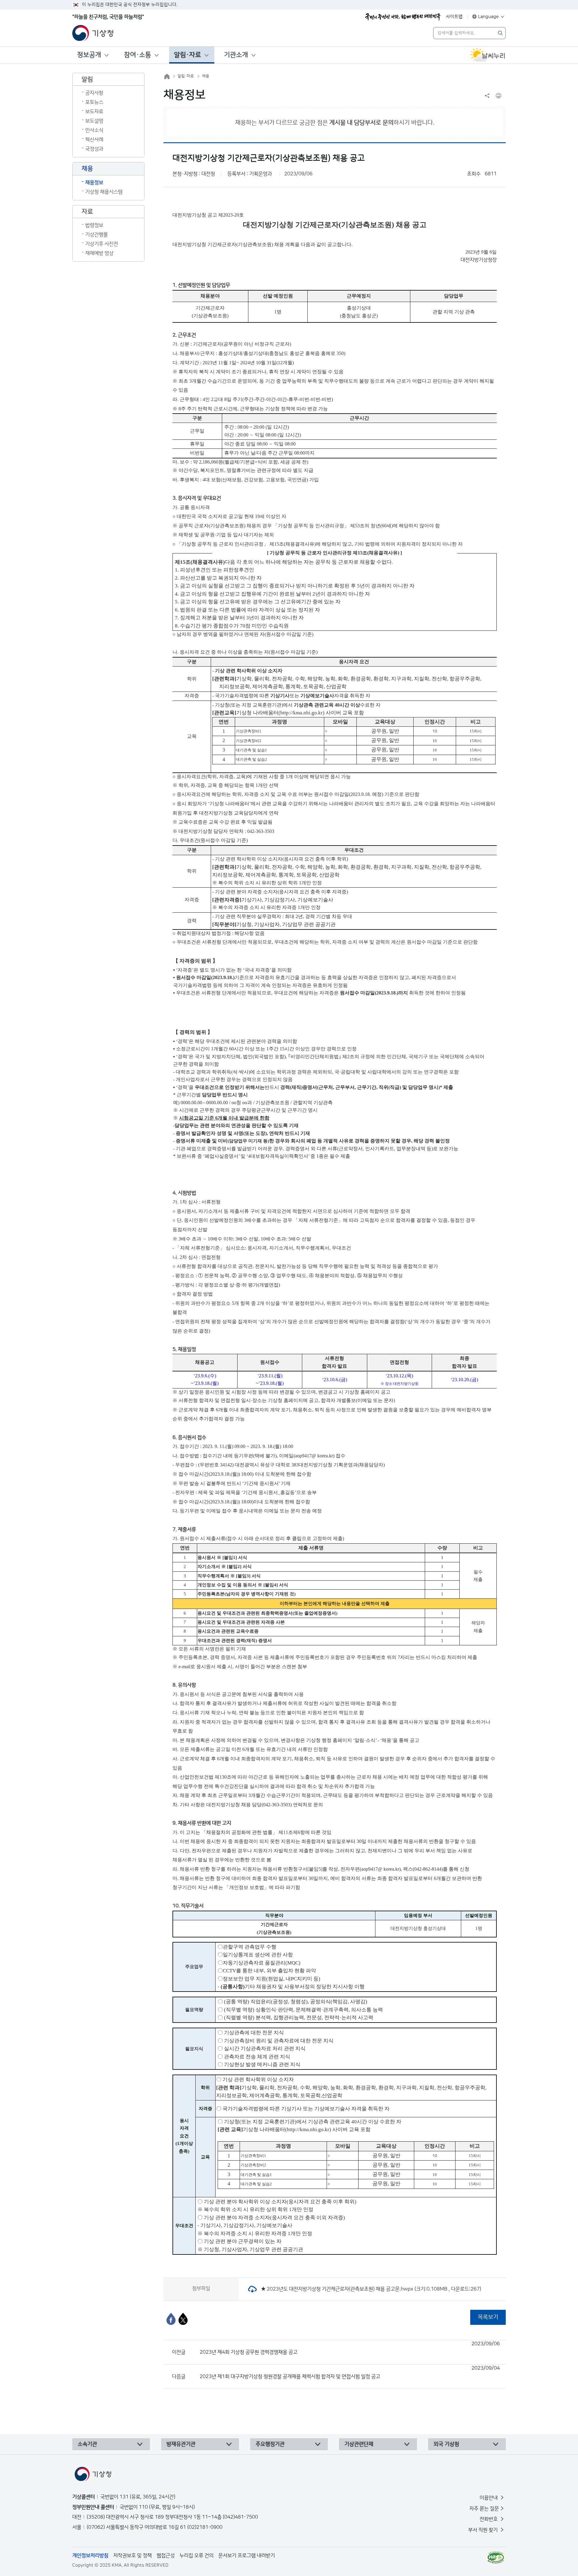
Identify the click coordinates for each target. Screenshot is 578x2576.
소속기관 (87, 2444)
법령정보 (94, 225)
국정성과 (94, 149)
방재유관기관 (181, 2444)
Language (488, 17)
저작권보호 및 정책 (132, 2556)
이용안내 (489, 2498)
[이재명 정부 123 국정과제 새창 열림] (403, 17)
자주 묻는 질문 (484, 2509)
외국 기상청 (446, 2444)
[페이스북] (171, 2319)
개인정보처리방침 (90, 2556)
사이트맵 (454, 17)
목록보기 (488, 2317)
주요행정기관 (270, 2444)
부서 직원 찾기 (483, 2530)
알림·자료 (188, 55)
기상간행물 (96, 235)
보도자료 (94, 112)
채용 (206, 76)
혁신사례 (94, 140)
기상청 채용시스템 (104, 192)
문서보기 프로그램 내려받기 (247, 2556)
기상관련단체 (359, 2444)
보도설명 (94, 121)
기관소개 (236, 55)
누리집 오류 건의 (196, 2556)
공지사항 (94, 93)
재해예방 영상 (99, 253)
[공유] (487, 96)
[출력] (499, 96)
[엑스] (183, 2319)
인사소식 (94, 130)
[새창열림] (488, 55)
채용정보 (94, 183)
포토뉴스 (94, 102)
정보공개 (89, 55)
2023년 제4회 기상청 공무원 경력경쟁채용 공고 (350, 2348)
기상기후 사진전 (102, 244)
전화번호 (489, 2519)
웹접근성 (166, 2556)
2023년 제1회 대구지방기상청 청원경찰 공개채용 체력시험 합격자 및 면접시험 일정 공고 (350, 2372)
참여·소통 (138, 55)
